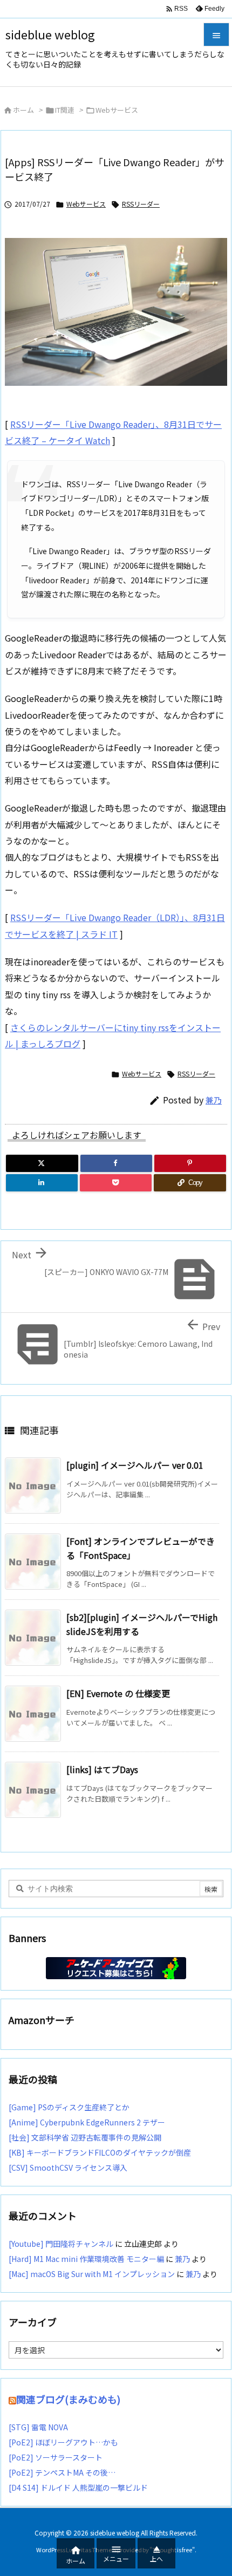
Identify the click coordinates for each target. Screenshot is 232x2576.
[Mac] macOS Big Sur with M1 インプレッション (92, 2274)
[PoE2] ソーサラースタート (56, 2457)
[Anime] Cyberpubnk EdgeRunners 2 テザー (87, 2122)
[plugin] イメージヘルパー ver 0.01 (135, 1465)
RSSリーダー (141, 204)
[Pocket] (116, 1183)
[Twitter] (42, 1163)
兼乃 (214, 1100)
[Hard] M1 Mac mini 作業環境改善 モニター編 (86, 2259)
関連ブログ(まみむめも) (68, 2399)
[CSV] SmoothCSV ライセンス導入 (68, 2168)
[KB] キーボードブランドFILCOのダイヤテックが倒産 (100, 2152)
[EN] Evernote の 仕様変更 (118, 1693)
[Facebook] (116, 1163)
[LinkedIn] (42, 1183)
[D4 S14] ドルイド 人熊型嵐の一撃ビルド (78, 2488)
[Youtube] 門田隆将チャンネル (61, 2244)
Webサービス (117, 110)
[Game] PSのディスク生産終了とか (69, 2107)
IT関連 (65, 110)
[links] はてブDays (102, 1769)
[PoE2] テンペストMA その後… (62, 2472)
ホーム (23, 110)
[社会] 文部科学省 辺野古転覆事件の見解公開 (85, 2137)
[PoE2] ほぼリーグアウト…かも (63, 2442)
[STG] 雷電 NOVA (38, 2427)
